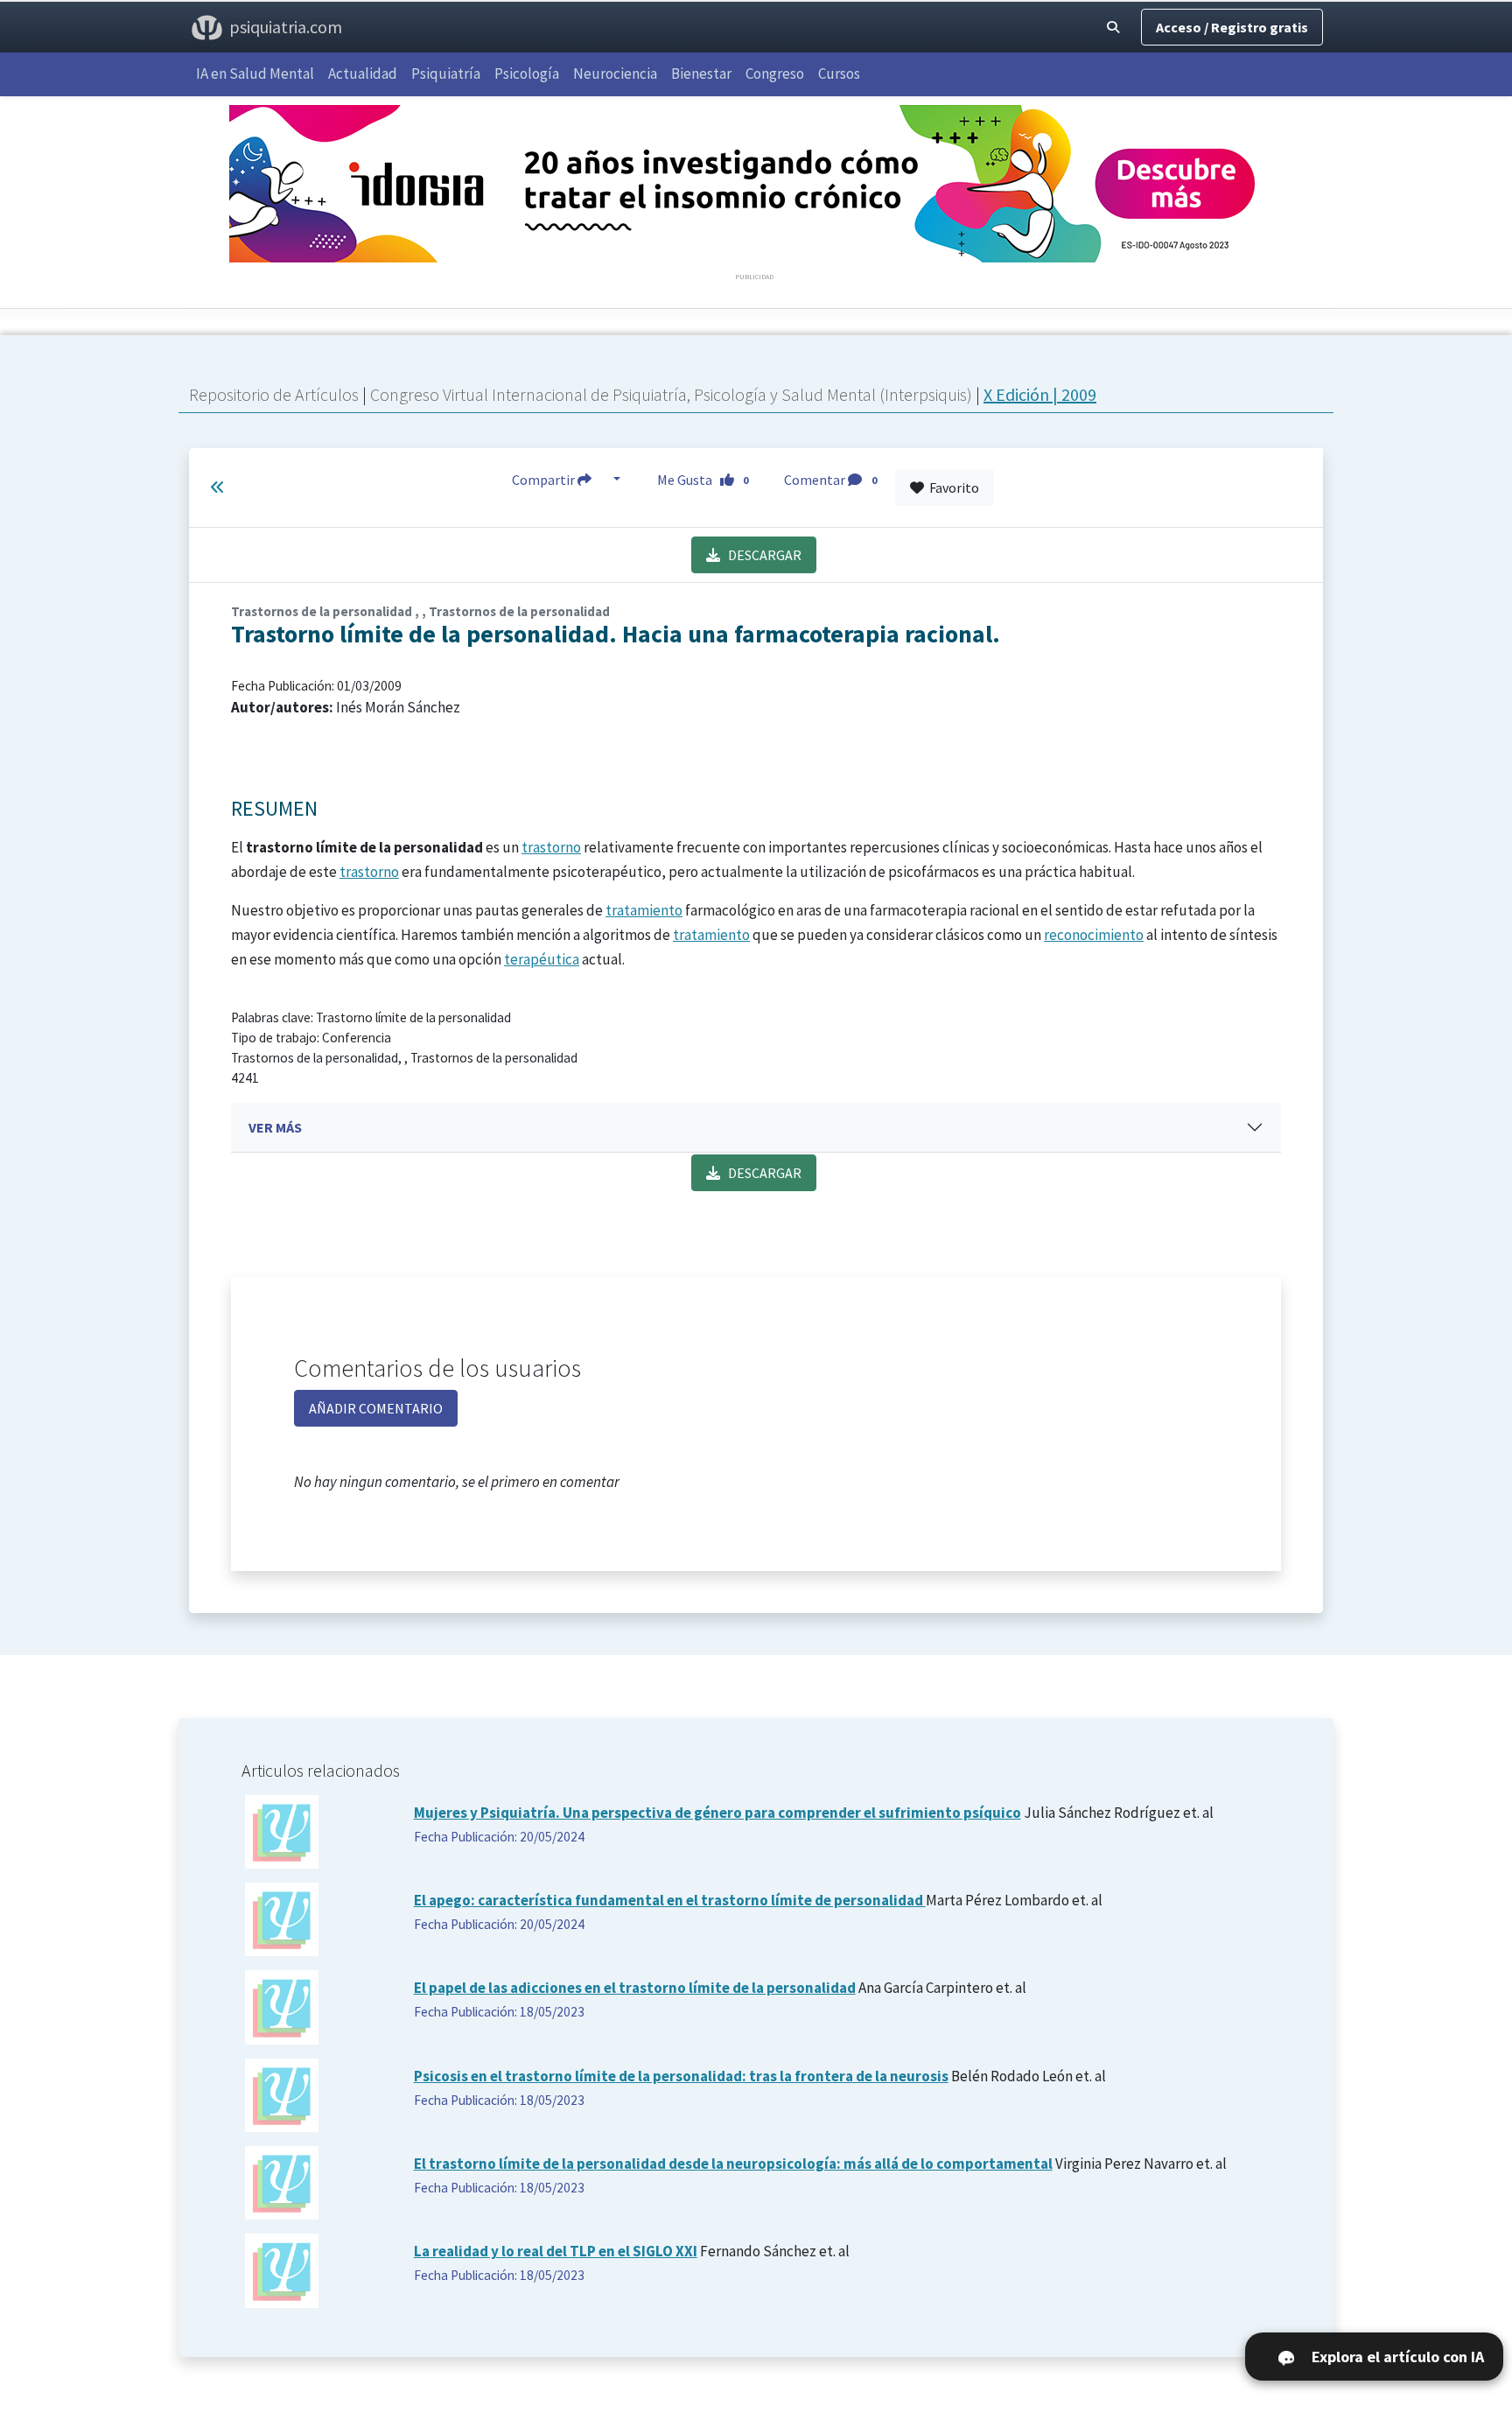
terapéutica (542, 959)
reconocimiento (1094, 935)
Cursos (839, 74)
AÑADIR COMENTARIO (376, 1408)
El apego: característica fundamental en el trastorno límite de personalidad (670, 1900)
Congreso (775, 74)
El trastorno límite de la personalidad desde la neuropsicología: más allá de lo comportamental (733, 2164)
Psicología (527, 74)
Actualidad (363, 74)
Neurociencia (615, 74)
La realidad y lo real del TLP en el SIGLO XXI (556, 2251)
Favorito (952, 488)
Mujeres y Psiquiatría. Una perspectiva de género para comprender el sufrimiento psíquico (717, 1813)
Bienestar (701, 74)
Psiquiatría (446, 74)
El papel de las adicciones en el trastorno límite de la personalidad (635, 1988)
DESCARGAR (761, 555)
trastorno (551, 847)
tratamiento (644, 910)
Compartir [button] (545, 480)
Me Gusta (703, 480)
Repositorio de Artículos (274, 394)
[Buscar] (1113, 27)
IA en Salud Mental (255, 74)
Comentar (830, 480)
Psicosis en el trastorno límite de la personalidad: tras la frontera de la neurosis (681, 2076)
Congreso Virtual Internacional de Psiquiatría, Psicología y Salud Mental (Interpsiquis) (673, 394)
